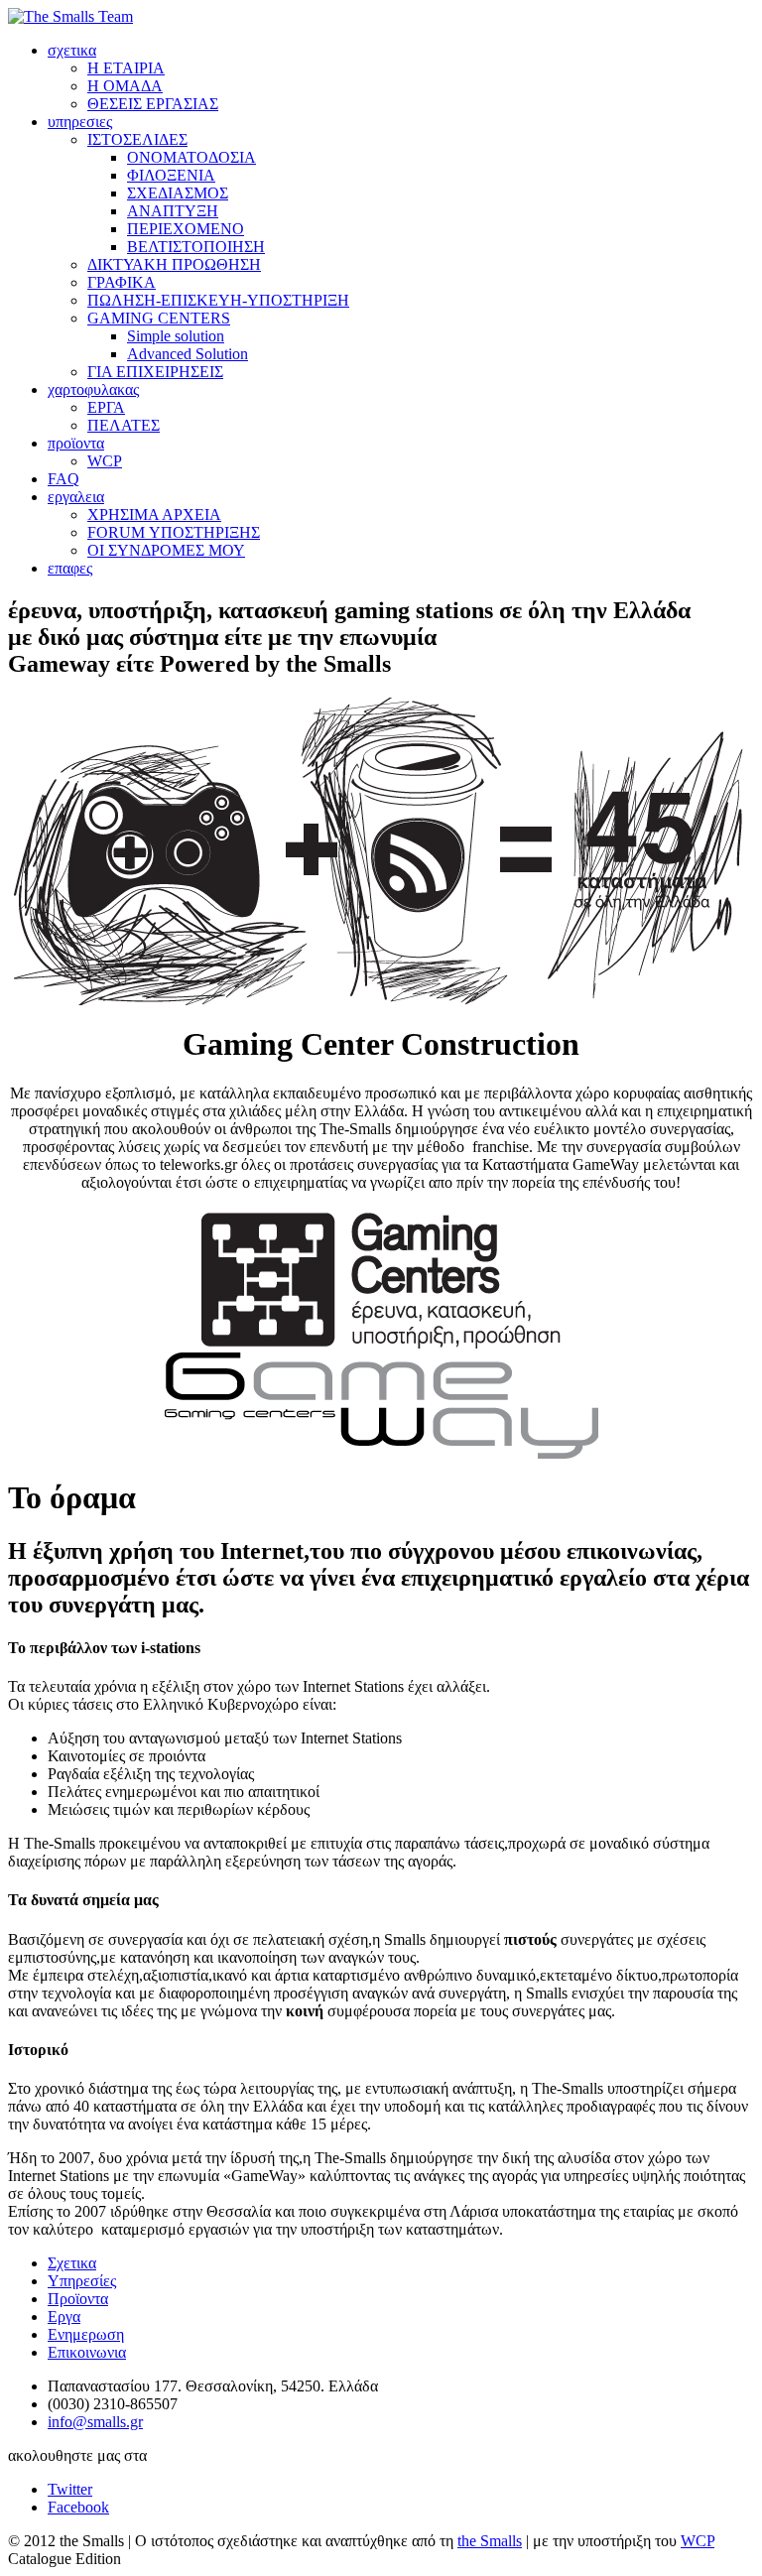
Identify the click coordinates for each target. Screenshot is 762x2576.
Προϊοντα (78, 2299)
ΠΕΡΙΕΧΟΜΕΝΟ (186, 229)
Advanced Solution (188, 354)
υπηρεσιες (80, 122)
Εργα (64, 2317)
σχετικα (72, 50)
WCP (105, 461)
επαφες (70, 568)
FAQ (63, 479)
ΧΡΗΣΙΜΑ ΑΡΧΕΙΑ (154, 515)
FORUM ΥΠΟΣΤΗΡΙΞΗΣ (174, 532)
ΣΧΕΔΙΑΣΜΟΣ (178, 193)
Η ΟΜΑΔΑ (125, 86)
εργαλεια (76, 497)
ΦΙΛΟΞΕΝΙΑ (171, 175)
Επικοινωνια (87, 2352)
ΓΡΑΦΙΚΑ (122, 282)
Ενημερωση (86, 2334)
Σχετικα (72, 2263)
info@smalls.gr (95, 2422)
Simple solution (176, 336)
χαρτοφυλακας (93, 389)
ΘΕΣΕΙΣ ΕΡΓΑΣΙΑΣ (153, 104)
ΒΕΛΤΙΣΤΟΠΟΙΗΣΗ (196, 247)
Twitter (70, 2489)
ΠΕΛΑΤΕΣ (124, 425)
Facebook (78, 2507)
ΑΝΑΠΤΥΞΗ (173, 211)
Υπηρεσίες (82, 2281)
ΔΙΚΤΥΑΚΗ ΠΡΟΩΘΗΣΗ (174, 264)
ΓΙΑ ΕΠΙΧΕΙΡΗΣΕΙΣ (155, 372)
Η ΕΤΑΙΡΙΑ (126, 68)
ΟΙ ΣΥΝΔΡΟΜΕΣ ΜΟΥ (166, 550)
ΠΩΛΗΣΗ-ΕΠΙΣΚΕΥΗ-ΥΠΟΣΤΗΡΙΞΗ (218, 300)
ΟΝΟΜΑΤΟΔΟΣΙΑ (191, 157)
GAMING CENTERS (159, 318)
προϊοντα (76, 443)
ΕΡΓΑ (106, 407)
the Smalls (490, 2541)
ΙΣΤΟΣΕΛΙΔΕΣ (137, 139)
